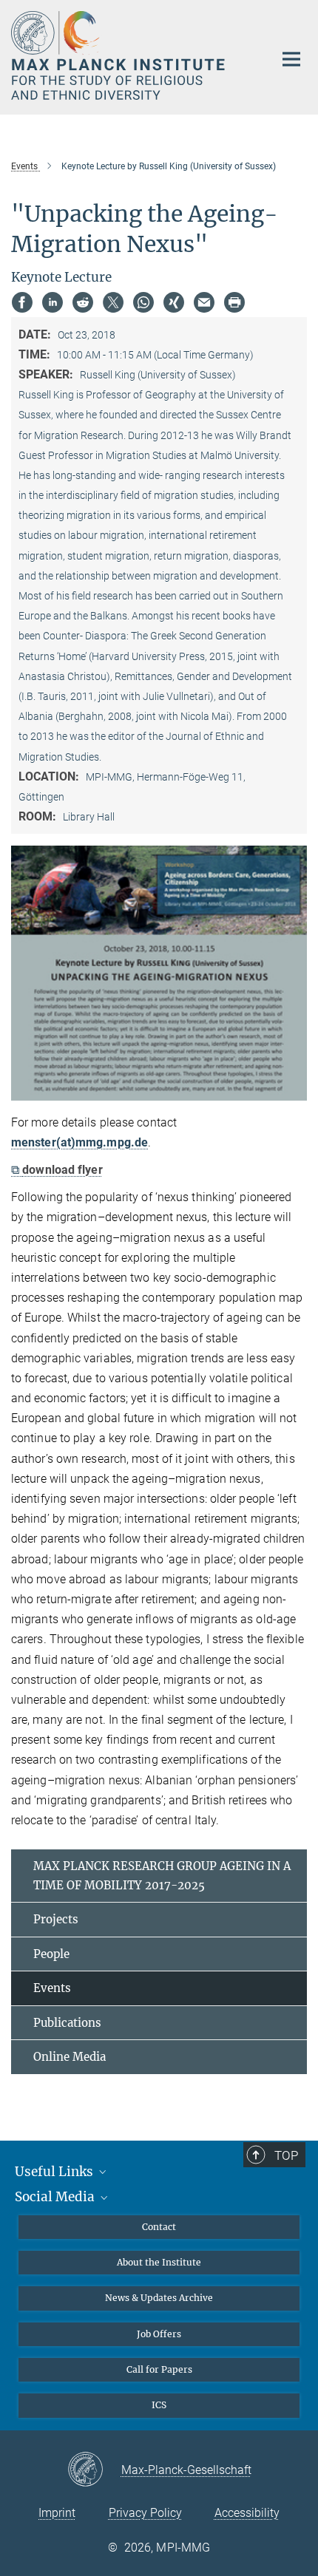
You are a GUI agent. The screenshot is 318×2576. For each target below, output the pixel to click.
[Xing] (174, 302)
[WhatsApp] (143, 302)
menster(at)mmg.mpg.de (79, 1142)
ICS (159, 2405)
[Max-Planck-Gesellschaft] (94, 2470)
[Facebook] (22, 302)
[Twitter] (113, 302)
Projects (56, 1919)
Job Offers (159, 2334)
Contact (159, 2227)
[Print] (234, 302)
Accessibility (247, 2513)
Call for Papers (159, 2369)
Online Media (70, 2057)
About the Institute (159, 2262)
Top (286, 2155)
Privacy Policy (145, 2513)
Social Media (56, 2197)
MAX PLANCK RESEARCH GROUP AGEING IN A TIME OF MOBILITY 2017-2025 (162, 1876)
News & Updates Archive (159, 2298)
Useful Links (55, 2172)
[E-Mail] (204, 302)
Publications (67, 2023)
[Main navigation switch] (291, 59)
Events (52, 1988)
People (51, 1954)
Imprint (57, 2513)
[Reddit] (83, 302)
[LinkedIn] (53, 302)
